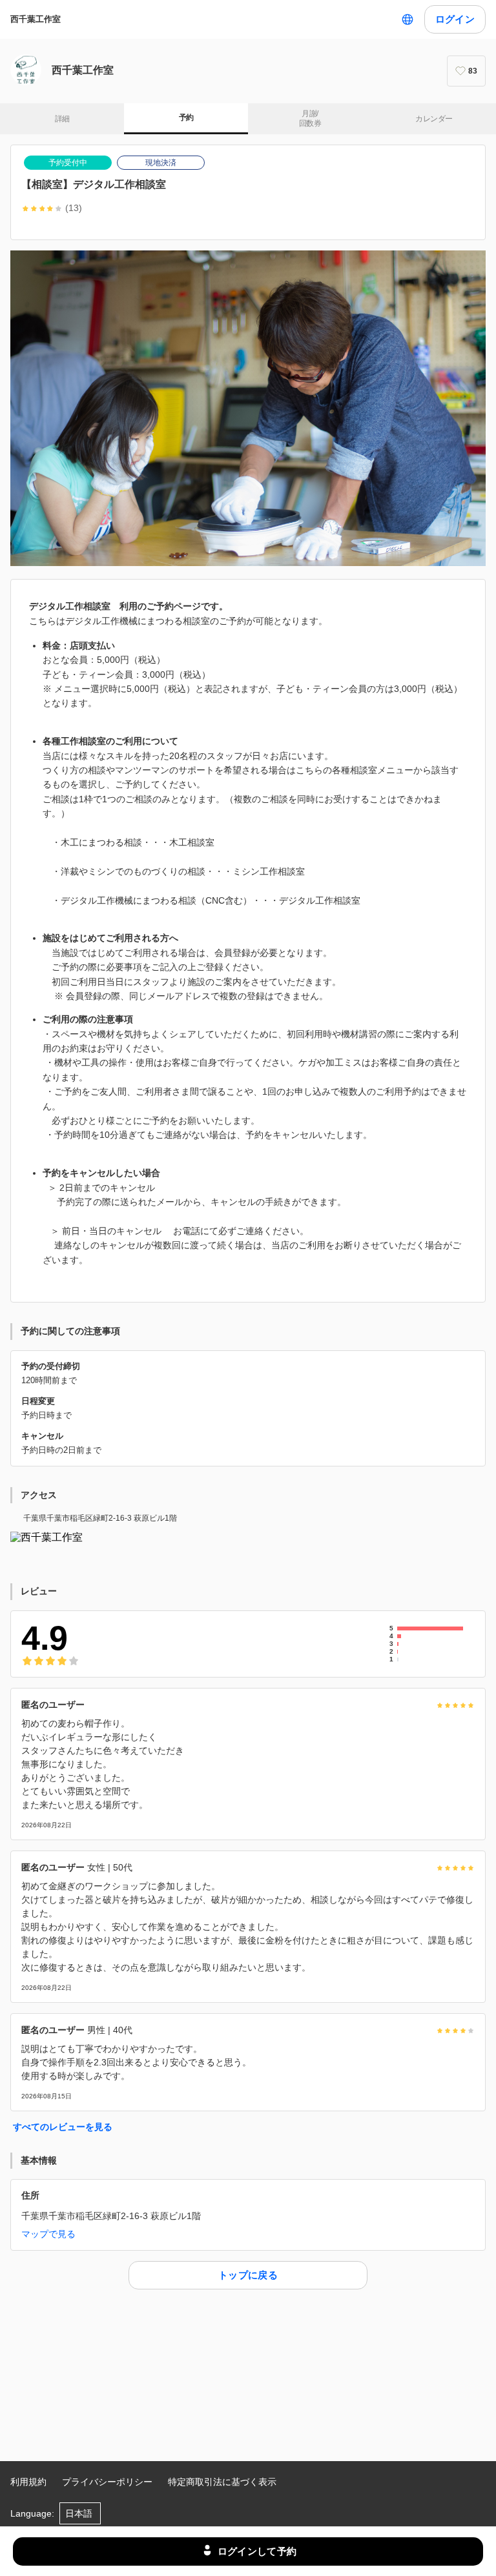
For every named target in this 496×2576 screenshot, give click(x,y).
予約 (186, 117)
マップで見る (48, 2234)
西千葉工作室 (36, 19)
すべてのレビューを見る (63, 2127)
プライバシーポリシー (107, 2482)
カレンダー (434, 119)
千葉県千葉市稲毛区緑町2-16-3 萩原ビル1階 (100, 1518)
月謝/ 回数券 (310, 119)
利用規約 (28, 2482)
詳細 (62, 119)
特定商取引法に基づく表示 (222, 2482)
